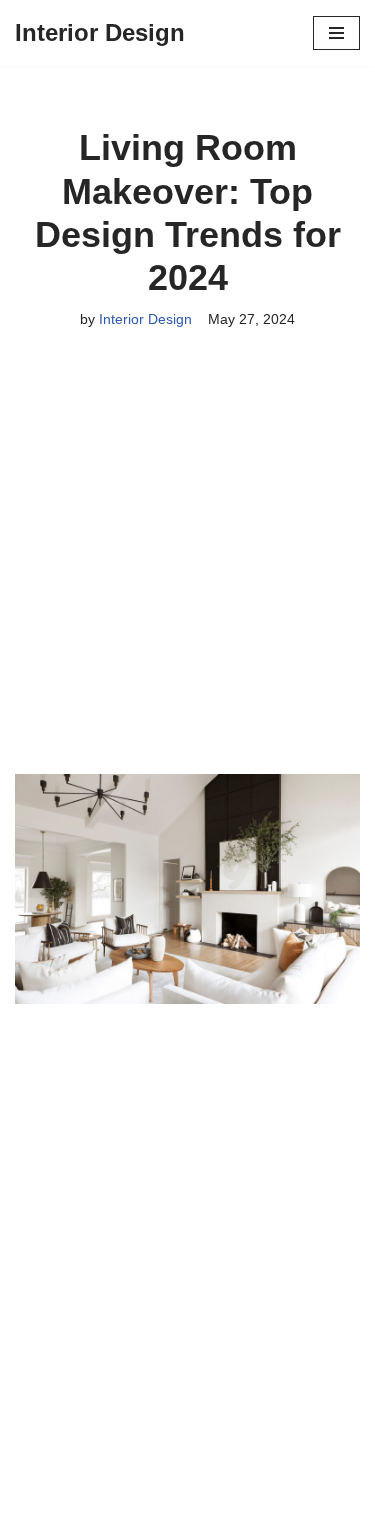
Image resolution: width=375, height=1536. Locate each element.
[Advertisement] (187, 578)
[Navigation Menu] (336, 33)
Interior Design (145, 319)
